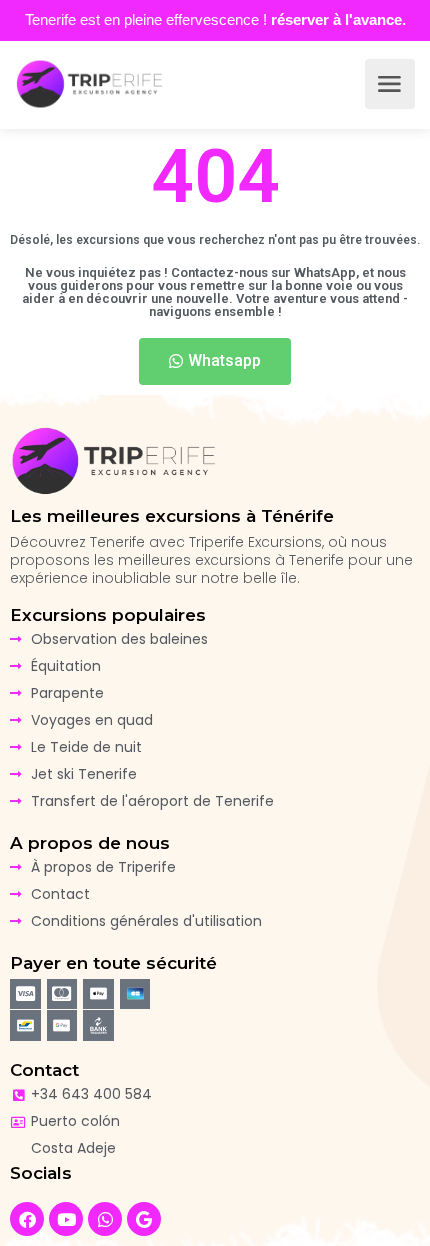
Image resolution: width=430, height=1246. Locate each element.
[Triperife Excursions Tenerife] (90, 84)
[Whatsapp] (105, 1219)
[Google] (144, 1219)
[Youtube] (66, 1219)
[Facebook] (27, 1219)
